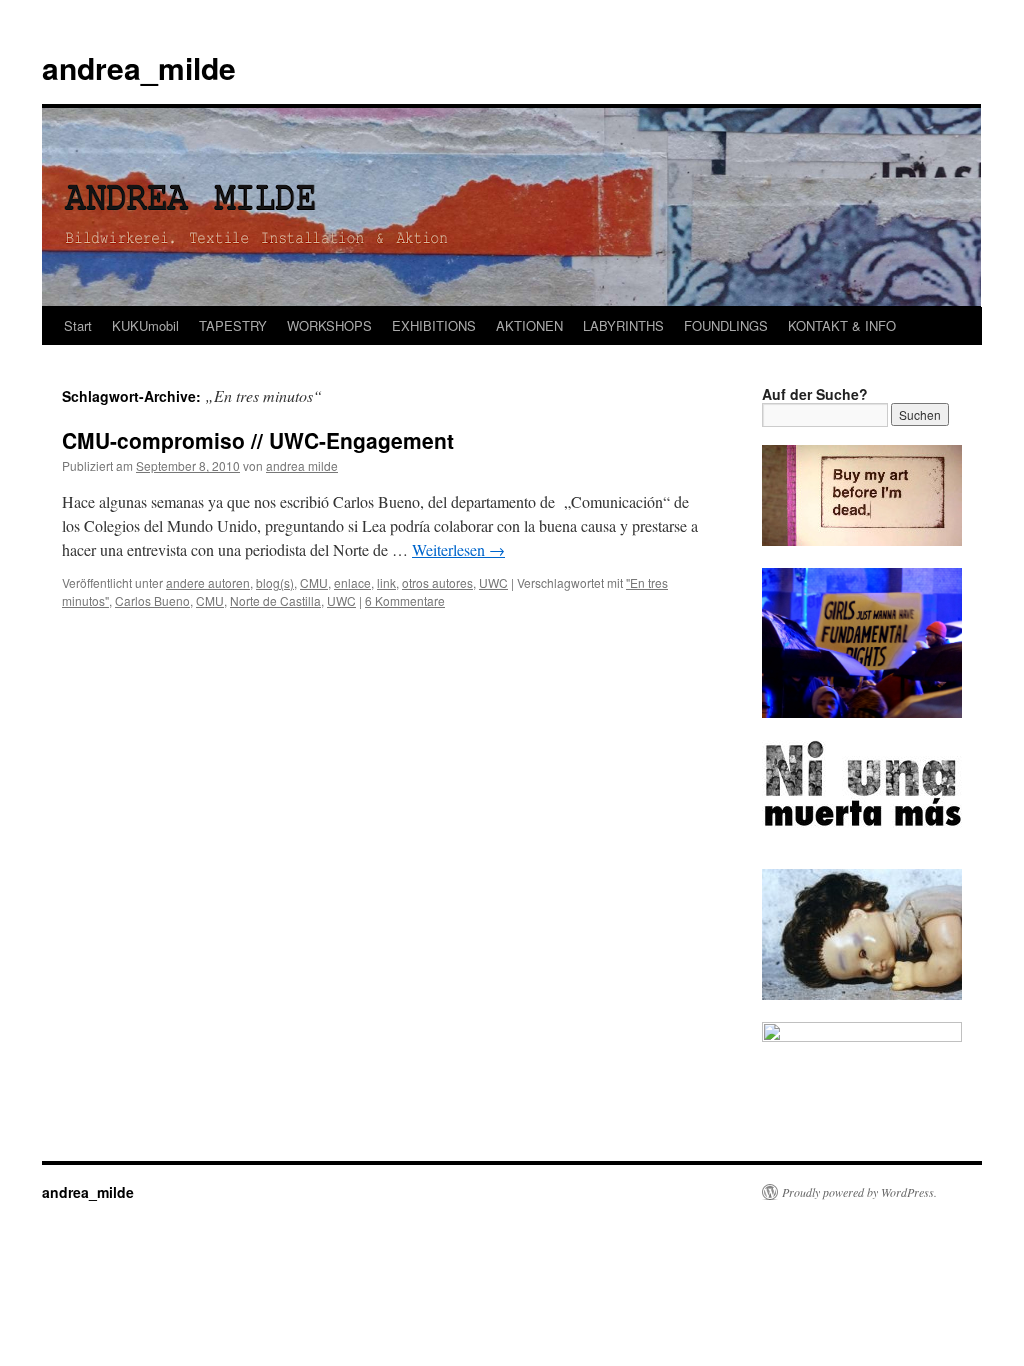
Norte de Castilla (275, 600)
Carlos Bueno (152, 600)
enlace (352, 582)
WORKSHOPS (329, 325)
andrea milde (302, 465)
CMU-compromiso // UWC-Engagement (258, 440)
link (386, 582)
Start (78, 325)
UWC (493, 582)
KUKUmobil (145, 325)
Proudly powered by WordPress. (859, 1192)
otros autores (437, 582)
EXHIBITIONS (434, 325)
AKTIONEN (529, 325)
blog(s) (275, 582)
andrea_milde (139, 67)
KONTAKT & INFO (842, 325)
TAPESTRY (233, 325)
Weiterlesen (458, 549)
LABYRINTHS (623, 325)
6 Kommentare (405, 600)
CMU (314, 582)
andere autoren (208, 582)
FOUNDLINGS (726, 325)
